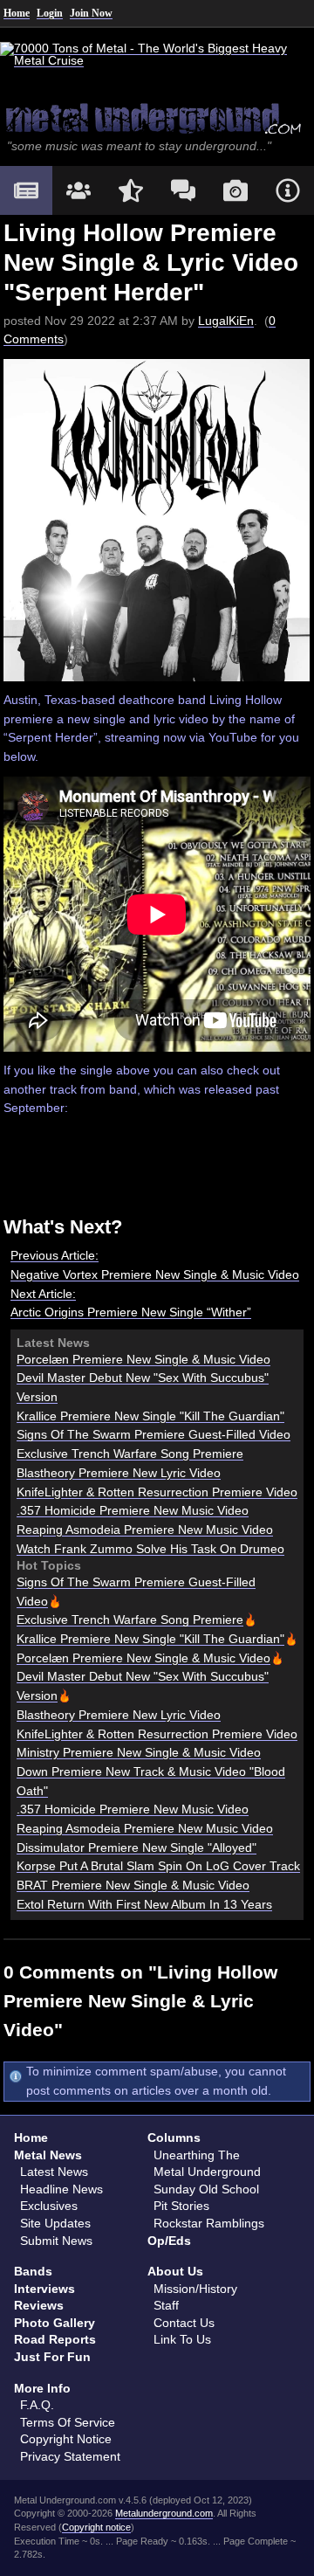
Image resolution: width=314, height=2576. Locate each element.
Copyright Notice (66, 2439)
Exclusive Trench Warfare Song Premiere (130, 1454)
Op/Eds (169, 2241)
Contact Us (184, 2323)
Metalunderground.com (164, 2513)
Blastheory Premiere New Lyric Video (119, 1473)
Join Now (91, 13)
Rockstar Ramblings (209, 2223)
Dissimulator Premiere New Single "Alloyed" (137, 1847)
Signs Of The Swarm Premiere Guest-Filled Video (154, 1434)
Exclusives (49, 2206)
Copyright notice (96, 2527)
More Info (42, 2388)
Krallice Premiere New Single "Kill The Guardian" (150, 1416)
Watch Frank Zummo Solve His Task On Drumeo (150, 1549)
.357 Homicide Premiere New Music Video (133, 1510)
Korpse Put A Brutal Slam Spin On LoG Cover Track (158, 1866)
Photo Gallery (55, 2323)
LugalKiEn (226, 321)
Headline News (61, 2189)
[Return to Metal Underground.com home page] (157, 118)
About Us (175, 2271)
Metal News (48, 2155)
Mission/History (195, 2289)
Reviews (39, 2305)
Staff (166, 2305)
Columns (174, 2137)
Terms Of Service (68, 2422)
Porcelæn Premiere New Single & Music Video (143, 1359)
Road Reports (55, 2339)
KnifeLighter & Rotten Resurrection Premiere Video (157, 1492)
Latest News (54, 2172)
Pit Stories (181, 2206)
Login (50, 13)
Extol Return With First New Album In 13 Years (144, 1904)
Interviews (44, 2289)
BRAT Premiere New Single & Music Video (133, 1885)
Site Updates (55, 2223)
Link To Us (182, 2339)
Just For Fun (52, 2357)
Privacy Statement (70, 2456)
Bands (33, 2271)
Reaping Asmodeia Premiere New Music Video (145, 1530)
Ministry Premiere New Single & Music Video (139, 1752)
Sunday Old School (206, 2189)
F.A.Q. (37, 2405)
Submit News (56, 2241)
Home (17, 13)
